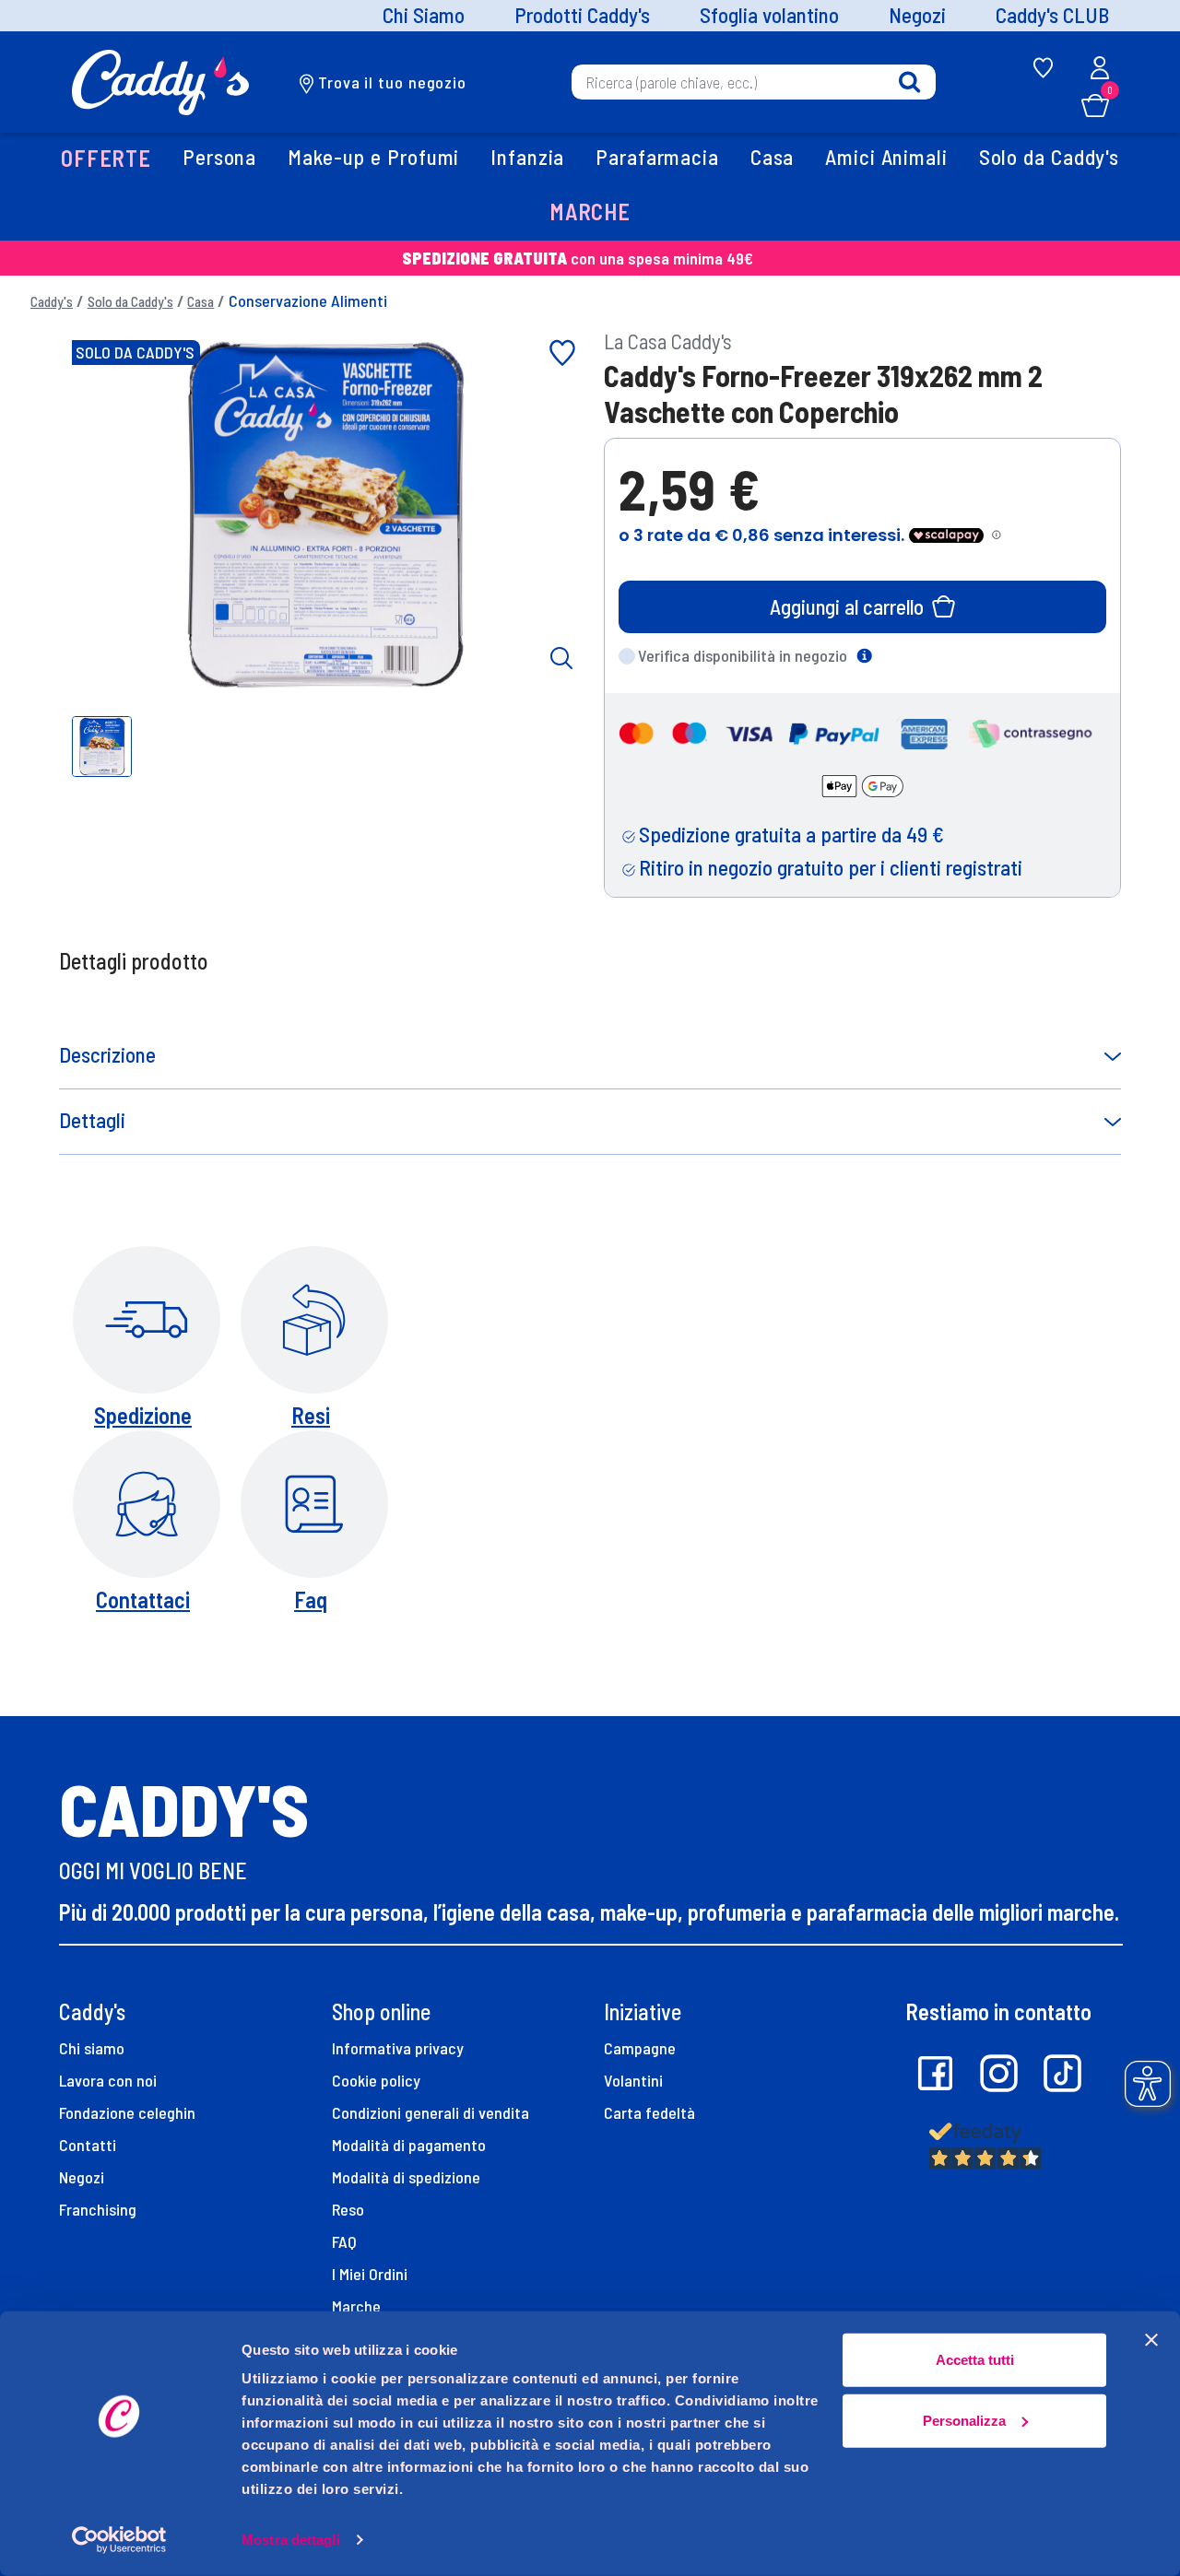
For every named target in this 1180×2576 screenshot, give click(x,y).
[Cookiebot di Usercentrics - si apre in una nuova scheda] (119, 2540)
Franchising (98, 2209)
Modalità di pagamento (409, 2145)
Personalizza (964, 2420)
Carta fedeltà (649, 2112)
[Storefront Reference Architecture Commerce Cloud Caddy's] (161, 80)
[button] (106, 160)
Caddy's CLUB (1052, 16)
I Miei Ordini (370, 2274)
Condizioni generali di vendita (431, 2112)
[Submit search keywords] (909, 82)
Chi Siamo (424, 16)
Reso (348, 2209)
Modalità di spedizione (406, 2177)
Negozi (917, 16)
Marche (356, 2306)
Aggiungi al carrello (847, 606)
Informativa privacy (398, 2048)
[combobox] (754, 82)
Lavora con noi (108, 2080)
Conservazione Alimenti (308, 300)
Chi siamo (92, 2048)
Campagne (640, 2048)
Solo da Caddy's (130, 301)
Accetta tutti (975, 2360)
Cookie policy (376, 2080)
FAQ (344, 2241)
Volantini (633, 2080)
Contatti (88, 2145)
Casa (201, 301)
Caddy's (52, 301)
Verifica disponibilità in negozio (743, 655)
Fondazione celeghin (127, 2112)
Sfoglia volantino (769, 16)
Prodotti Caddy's (582, 16)
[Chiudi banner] (1151, 2340)
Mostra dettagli (291, 2540)
